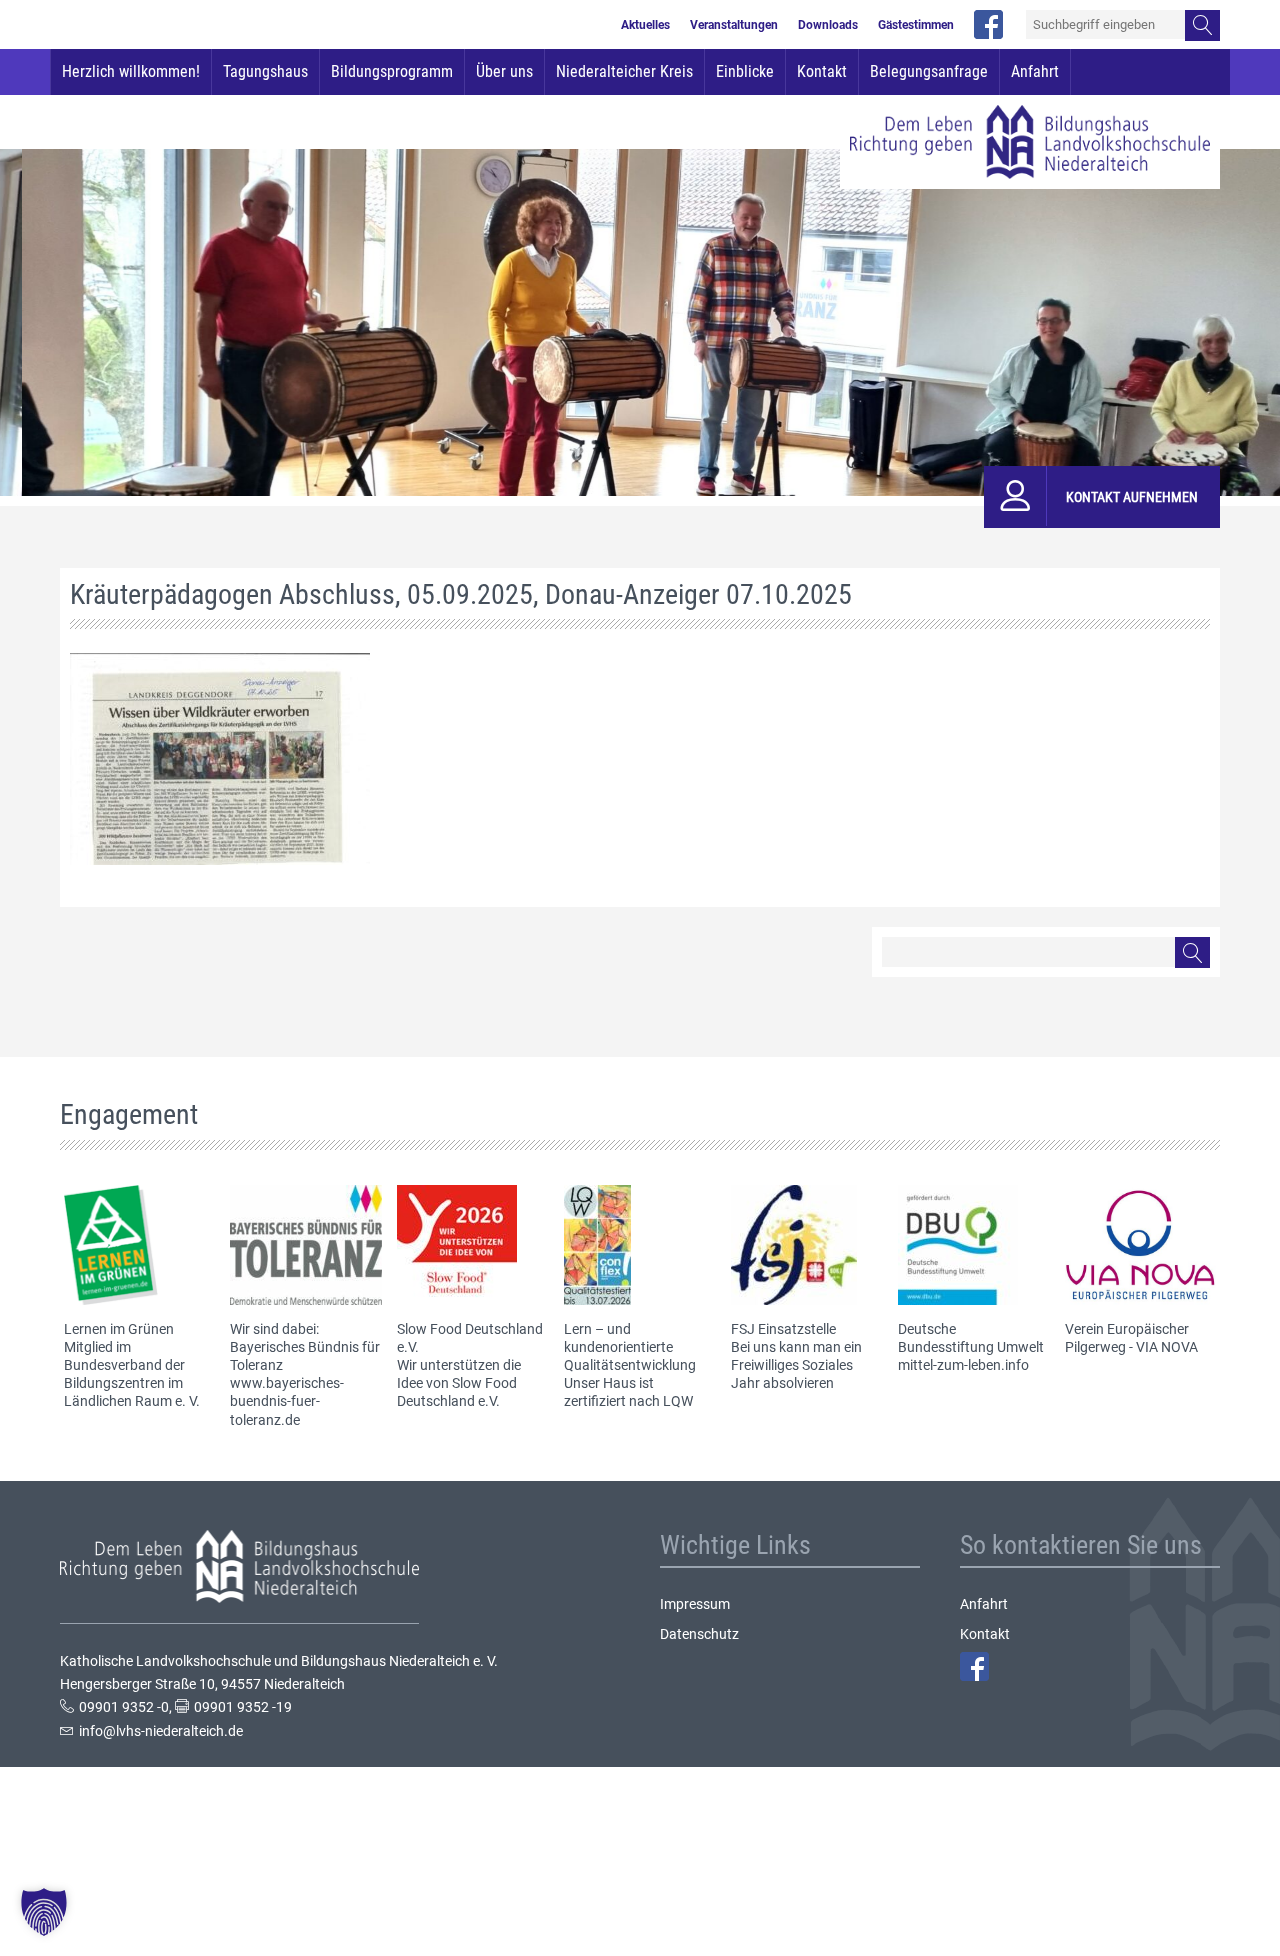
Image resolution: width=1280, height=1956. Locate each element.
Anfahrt (1035, 71)
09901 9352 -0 (124, 1707)
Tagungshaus (265, 71)
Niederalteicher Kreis (624, 71)
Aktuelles (645, 25)
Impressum (695, 1604)
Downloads (828, 25)
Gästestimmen (916, 25)
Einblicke (745, 71)
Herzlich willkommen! (131, 71)
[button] (44, 1912)
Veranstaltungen (734, 25)
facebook (988, 24)
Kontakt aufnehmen (1132, 497)
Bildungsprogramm (392, 71)
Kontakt (822, 71)
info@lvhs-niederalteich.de (161, 1731)
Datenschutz (699, 1634)
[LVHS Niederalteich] (1030, 142)
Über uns (504, 71)
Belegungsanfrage (929, 71)
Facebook (974, 1666)
